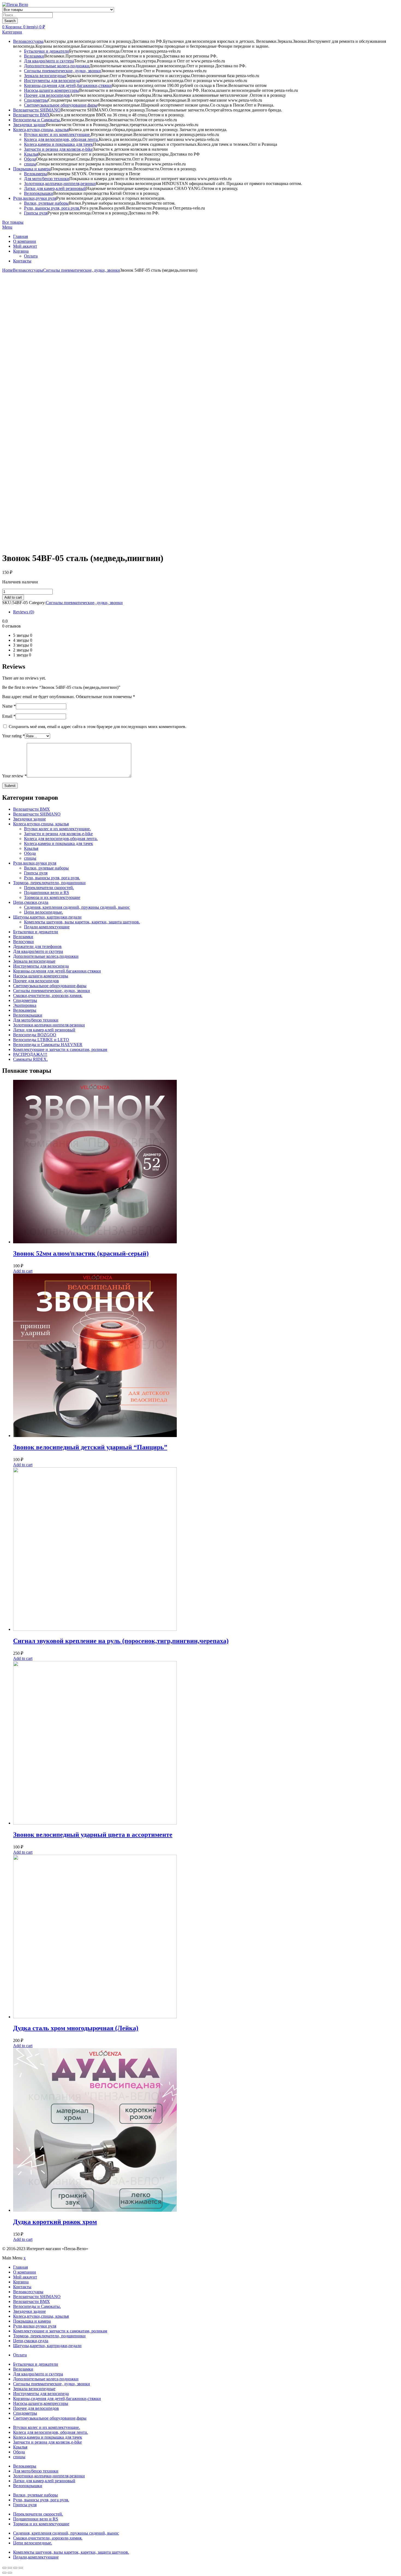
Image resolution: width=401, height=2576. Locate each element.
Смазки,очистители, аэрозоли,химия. (48, 995)
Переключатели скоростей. (49, 888)
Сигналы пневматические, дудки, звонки (62, 71)
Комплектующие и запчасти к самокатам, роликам (60, 1049)
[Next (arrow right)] (10, 2573)
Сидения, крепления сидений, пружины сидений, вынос (77, 907)
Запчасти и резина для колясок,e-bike (58, 149)
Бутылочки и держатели (47, 51)
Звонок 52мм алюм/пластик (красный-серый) (81, 1253)
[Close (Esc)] (4, 2568)
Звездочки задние (29, 125)
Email (9, 716)
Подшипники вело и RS (47, 892)
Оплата (31, 256)
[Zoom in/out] (21, 2568)
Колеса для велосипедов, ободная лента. (61, 139)
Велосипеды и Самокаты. (37, 120)
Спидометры (36, 100)
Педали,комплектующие (47, 927)
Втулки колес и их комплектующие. (57, 134)
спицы (30, 164)
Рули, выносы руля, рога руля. (52, 208)
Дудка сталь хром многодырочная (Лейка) (76, 2028)
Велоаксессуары (28, 41)
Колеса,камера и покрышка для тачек (59, 144)
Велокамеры (36, 174)
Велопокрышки (39, 193)
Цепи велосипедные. (44, 912)
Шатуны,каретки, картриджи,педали (47, 917)
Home (8, 270)
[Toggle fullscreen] (15, 2568)
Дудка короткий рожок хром (55, 2222)
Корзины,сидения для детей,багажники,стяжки (68, 85)
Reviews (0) (24, 612)
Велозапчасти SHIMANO (37, 110)
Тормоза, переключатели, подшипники (49, 883)
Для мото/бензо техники (47, 179)
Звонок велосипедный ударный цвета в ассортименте (93, 1835)
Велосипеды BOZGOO (35, 1035)
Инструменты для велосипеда (52, 81)
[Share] (10, 2568)
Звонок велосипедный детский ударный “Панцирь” (90, 1447)
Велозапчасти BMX (32, 115)
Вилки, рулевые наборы (46, 203)
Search (10, 21)
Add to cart (13, 597)
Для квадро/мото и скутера (49, 61)
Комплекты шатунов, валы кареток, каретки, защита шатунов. (82, 922)
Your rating (14, 736)
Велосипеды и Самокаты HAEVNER (48, 1045)
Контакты (22, 261)
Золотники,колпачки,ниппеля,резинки (60, 184)
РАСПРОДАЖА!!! (30, 1054)
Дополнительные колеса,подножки (57, 66)
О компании (25, 241)
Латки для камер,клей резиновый (55, 188)
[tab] (206, 612)
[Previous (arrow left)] (4, 2573)
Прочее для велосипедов (47, 95)
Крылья (31, 154)
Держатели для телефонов (37, 946)
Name (9, 706)
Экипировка (25, 1005)
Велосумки (23, 942)
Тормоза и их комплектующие (52, 897)
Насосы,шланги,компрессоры (52, 90)
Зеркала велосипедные (45, 76)
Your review (14, 776)
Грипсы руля (36, 213)
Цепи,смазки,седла (31, 902)
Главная (20, 236)
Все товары (13, 222)
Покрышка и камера (32, 169)
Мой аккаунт (25, 246)
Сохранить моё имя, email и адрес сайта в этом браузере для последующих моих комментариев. (98, 727)
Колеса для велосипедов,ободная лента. (61, 839)
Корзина (21, 251)
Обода (30, 159)
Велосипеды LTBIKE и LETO (41, 1040)
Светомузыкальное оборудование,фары (61, 105)
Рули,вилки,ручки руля (35, 198)
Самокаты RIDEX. (30, 1059)
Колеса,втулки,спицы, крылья (41, 130)
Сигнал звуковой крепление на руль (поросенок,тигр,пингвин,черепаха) (121, 1641)
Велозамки (34, 56)
